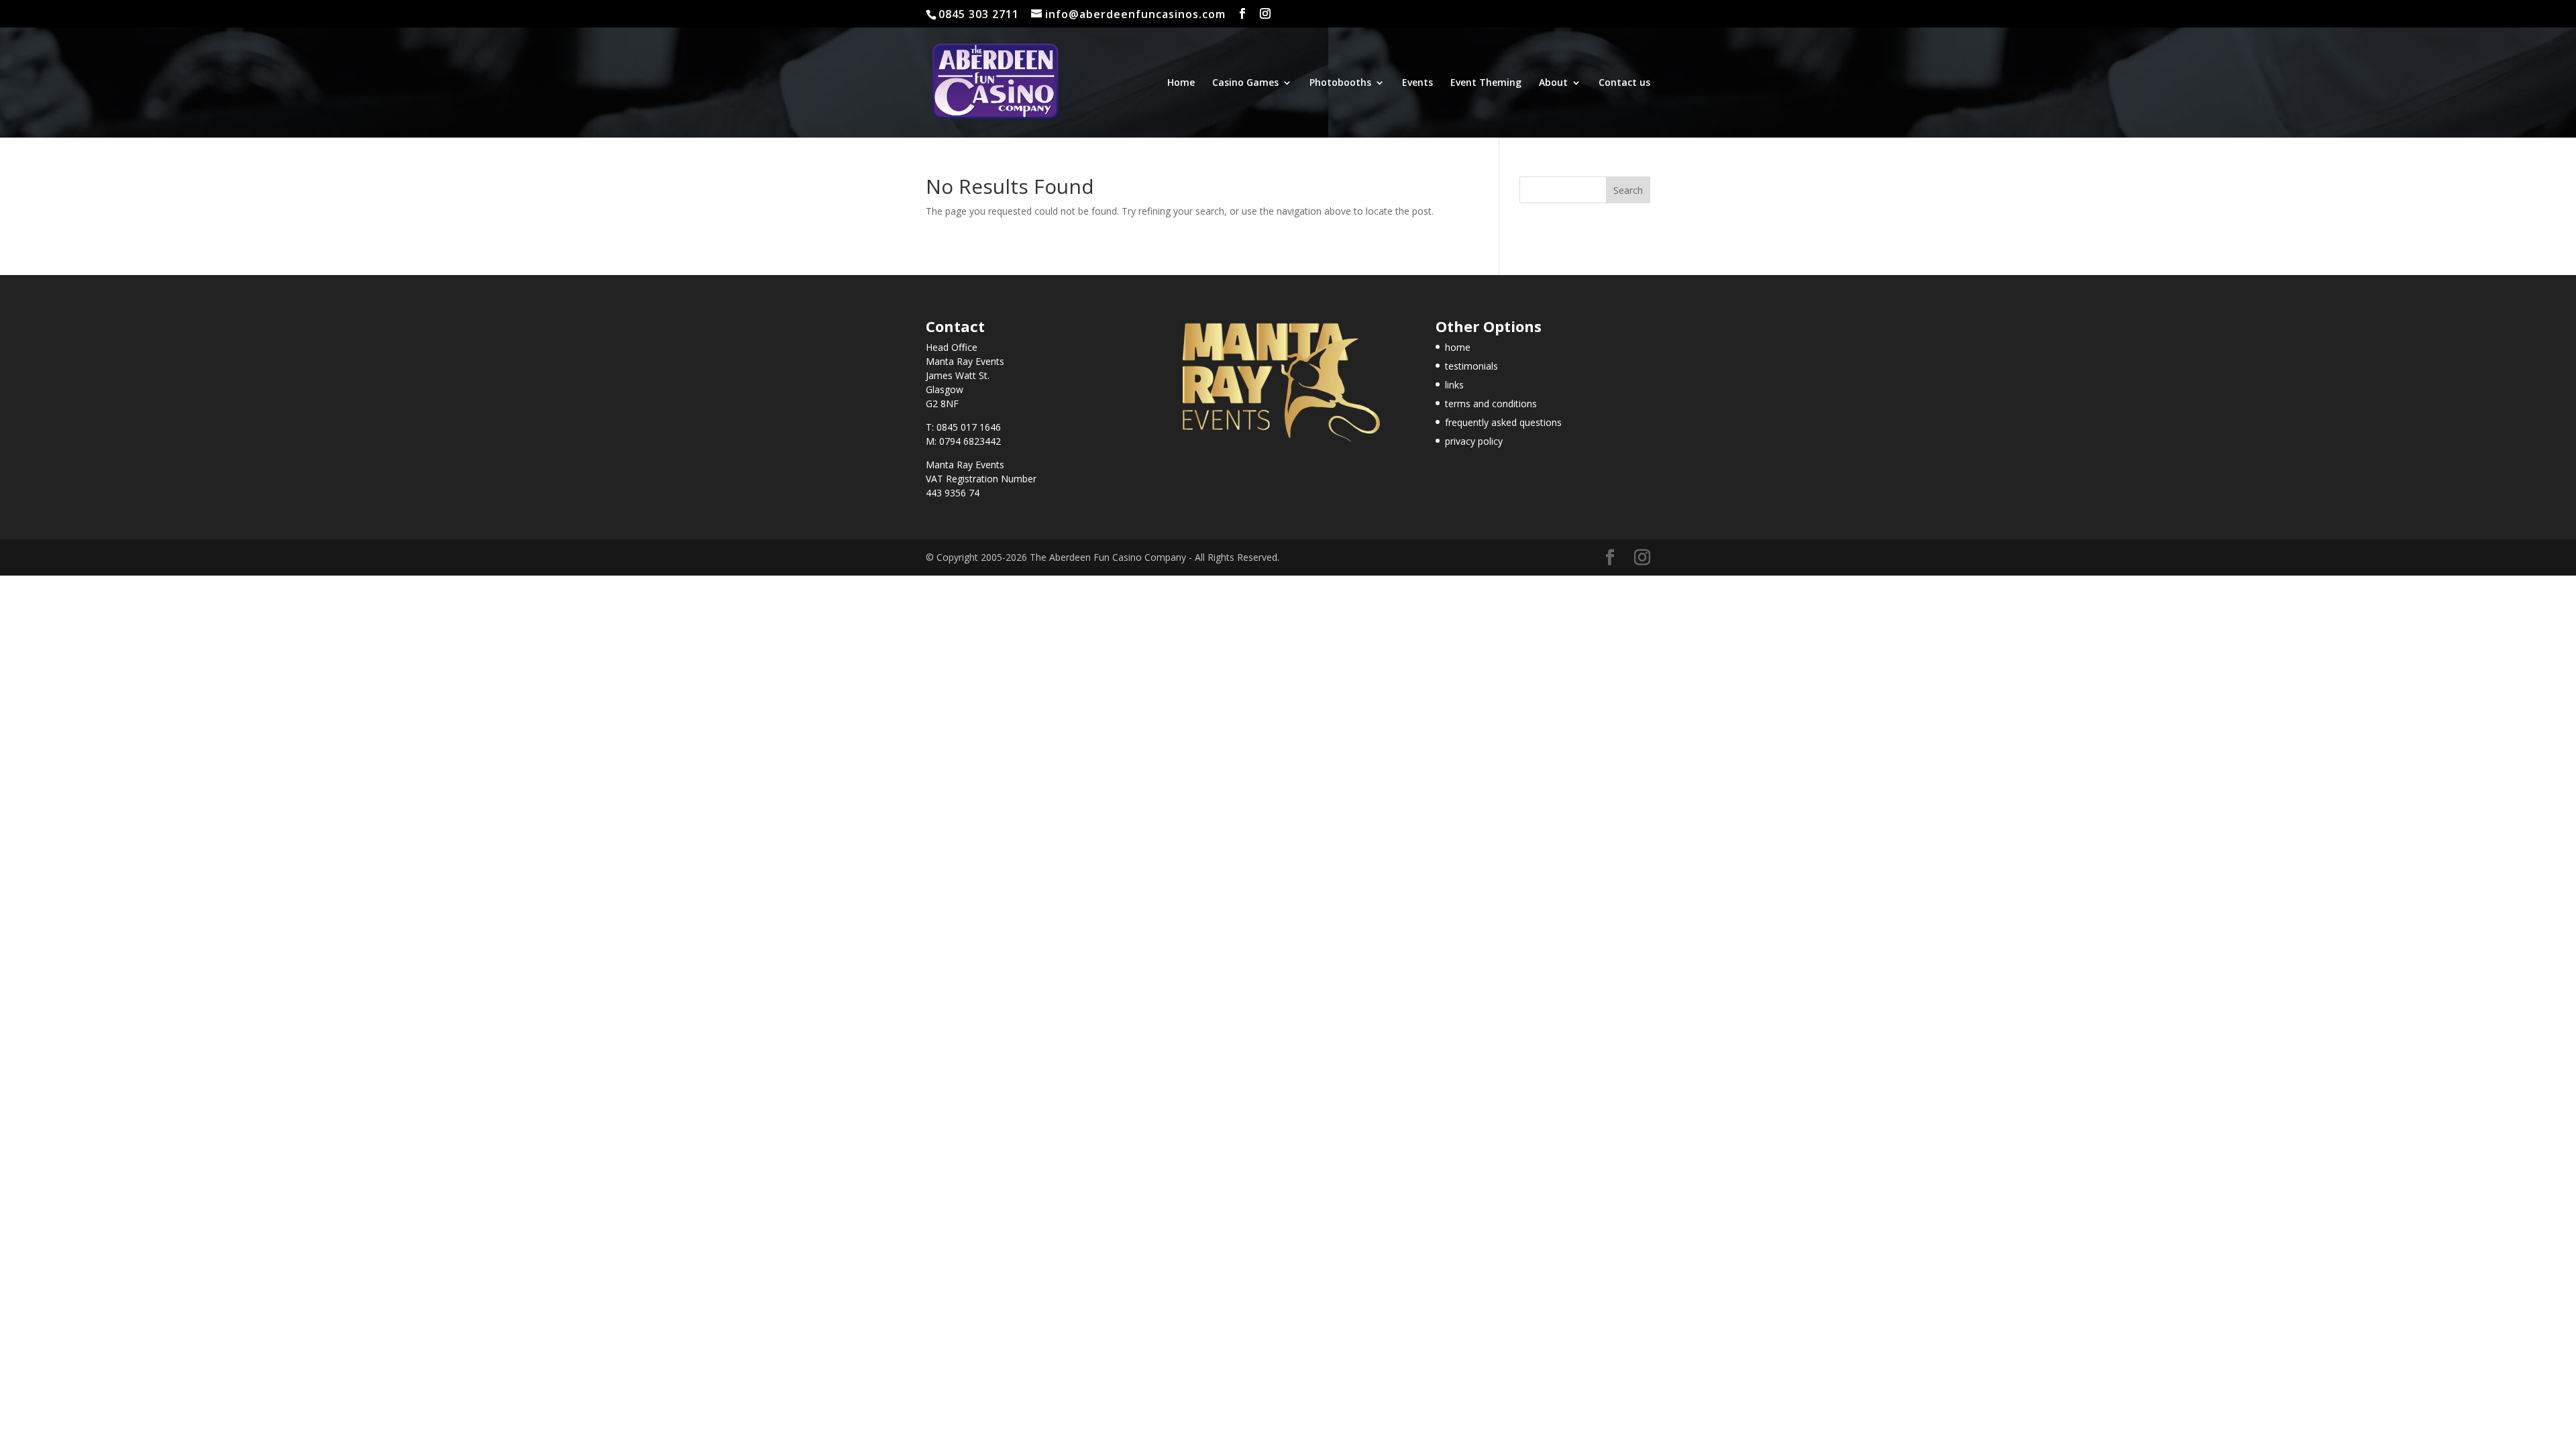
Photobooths (1340, 83)
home (1458, 347)
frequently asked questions (1503, 422)
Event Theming (1486, 83)
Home (1181, 83)
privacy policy (1474, 441)
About (1553, 83)
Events (1417, 83)
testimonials (1471, 366)
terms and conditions (1491, 404)
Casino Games (1245, 83)
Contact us (1624, 83)
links (1454, 385)
